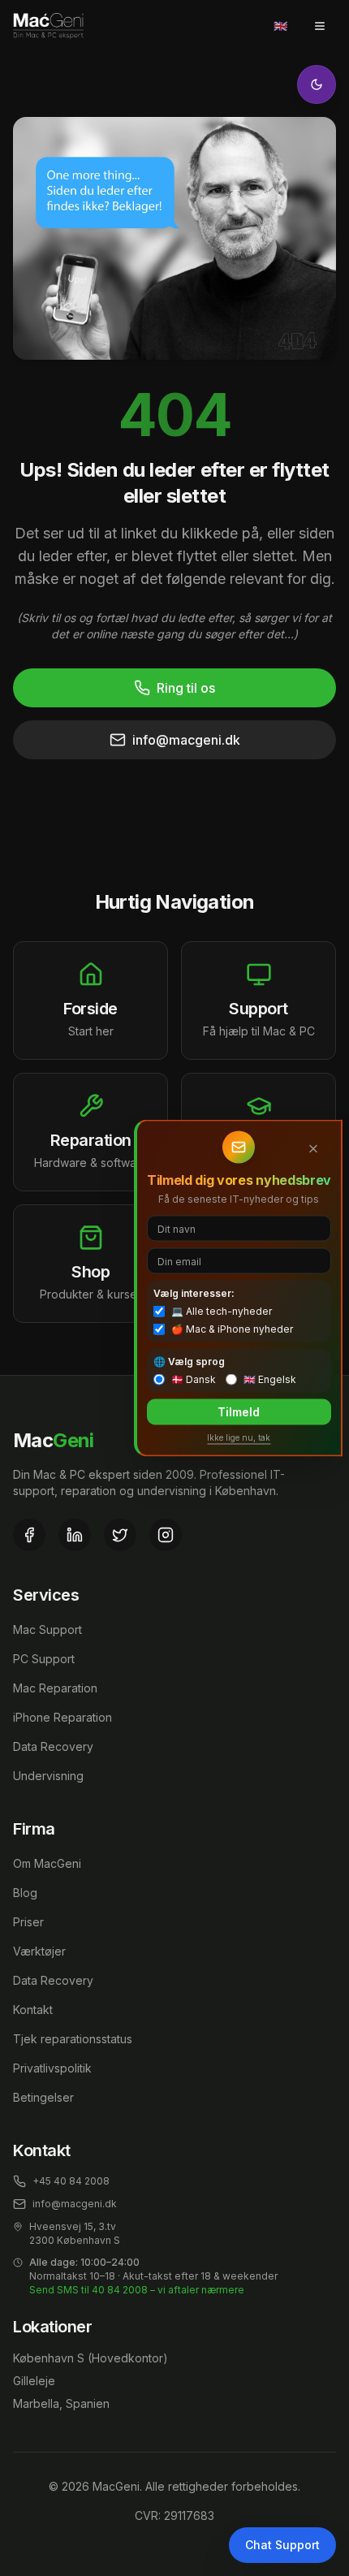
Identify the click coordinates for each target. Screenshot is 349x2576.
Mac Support (47, 1629)
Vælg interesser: (194, 1293)
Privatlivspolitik (52, 2068)
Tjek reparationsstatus (73, 2039)
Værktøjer (39, 1951)
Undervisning (48, 1776)
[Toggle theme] (317, 84)
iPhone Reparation (62, 1717)
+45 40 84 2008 (71, 2181)
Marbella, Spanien (61, 2403)
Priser (28, 1922)
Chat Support (282, 2545)
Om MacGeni (47, 1863)
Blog (25, 1893)
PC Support (44, 1659)
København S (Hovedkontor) (90, 2358)
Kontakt (33, 2010)
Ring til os (186, 688)
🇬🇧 (280, 26)
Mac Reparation (55, 1688)
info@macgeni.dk (186, 740)
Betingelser (43, 2097)
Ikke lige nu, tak (239, 1437)
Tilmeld (239, 1412)
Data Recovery (53, 1746)
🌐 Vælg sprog (189, 1361)
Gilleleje (34, 2381)
